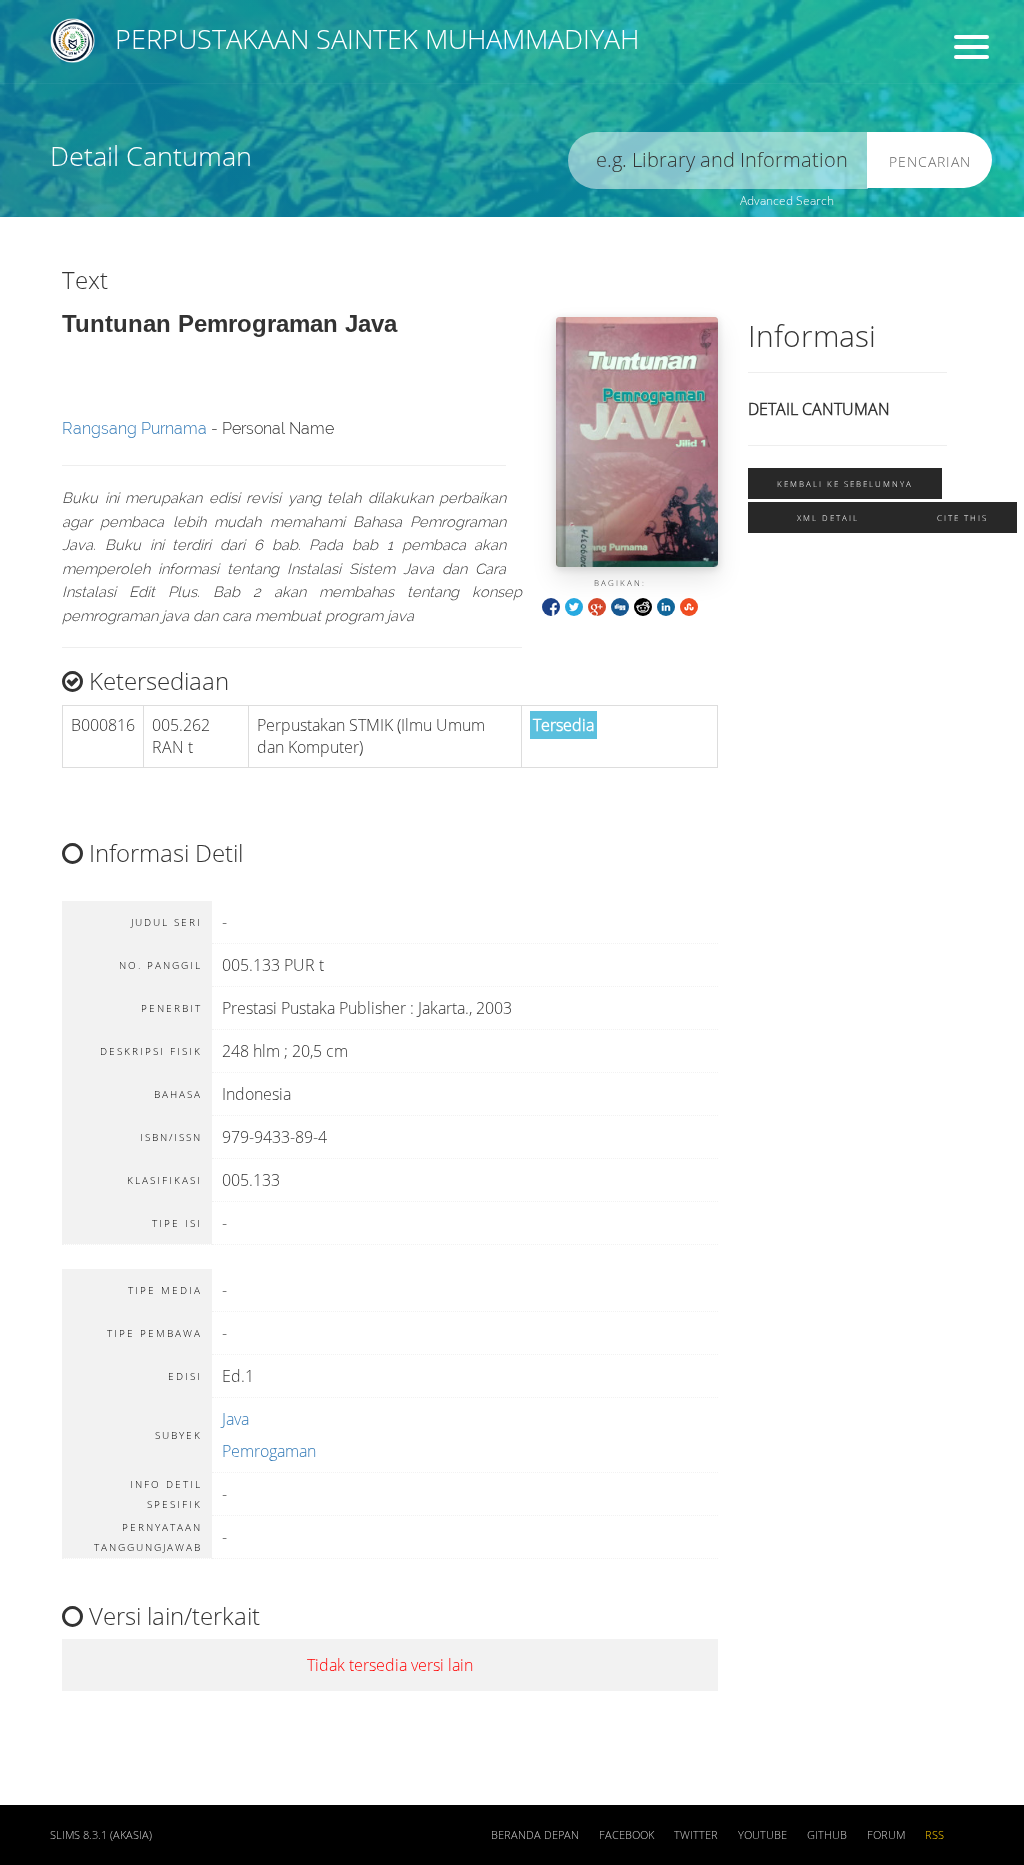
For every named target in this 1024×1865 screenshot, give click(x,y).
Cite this (962, 517)
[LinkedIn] (666, 605)
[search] (718, 160)
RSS (934, 1835)
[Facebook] (551, 605)
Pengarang (611, 85)
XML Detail (828, 517)
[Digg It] (620, 605)
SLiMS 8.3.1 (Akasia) (101, 1835)
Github (827, 1835)
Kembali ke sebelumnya (845, 483)
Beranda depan (535, 1835)
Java (235, 1419)
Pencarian (930, 161)
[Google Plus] (597, 605)
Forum (886, 1835)
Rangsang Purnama (134, 428)
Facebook (626, 1835)
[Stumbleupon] (689, 605)
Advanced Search (787, 200)
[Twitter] (574, 605)
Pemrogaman (269, 1451)
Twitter (696, 1835)
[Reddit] (643, 605)
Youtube (762, 1835)
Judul (338, 85)
